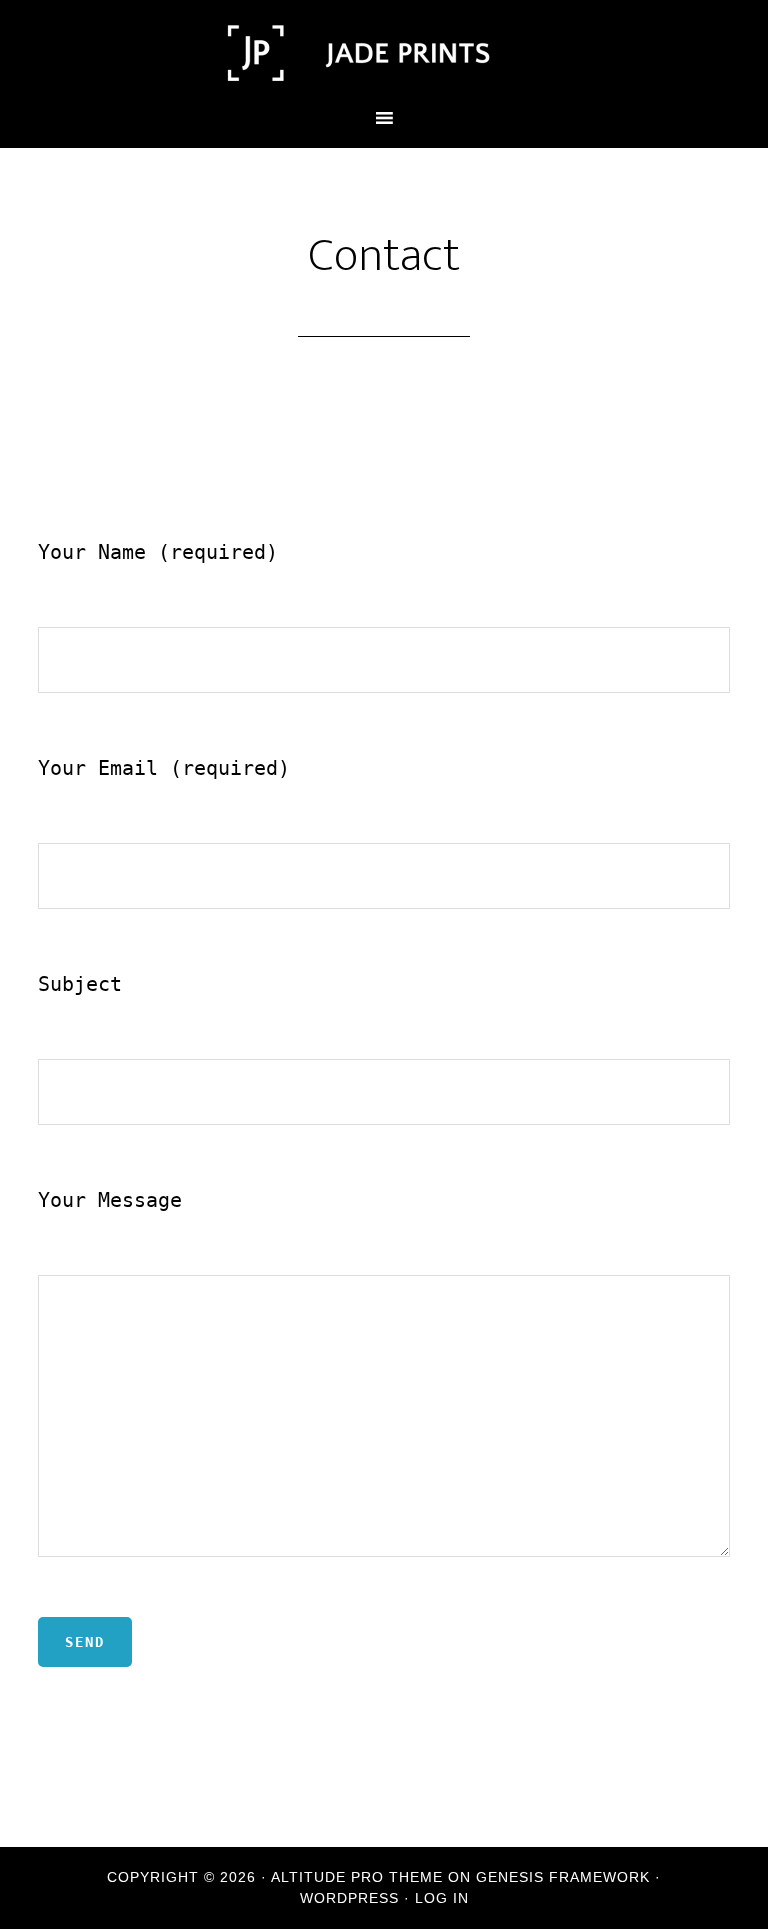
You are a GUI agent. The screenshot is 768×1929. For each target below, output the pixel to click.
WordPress (349, 1898)
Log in (442, 1898)
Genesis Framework (563, 1877)
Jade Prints (383, 53)
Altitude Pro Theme (357, 1877)
